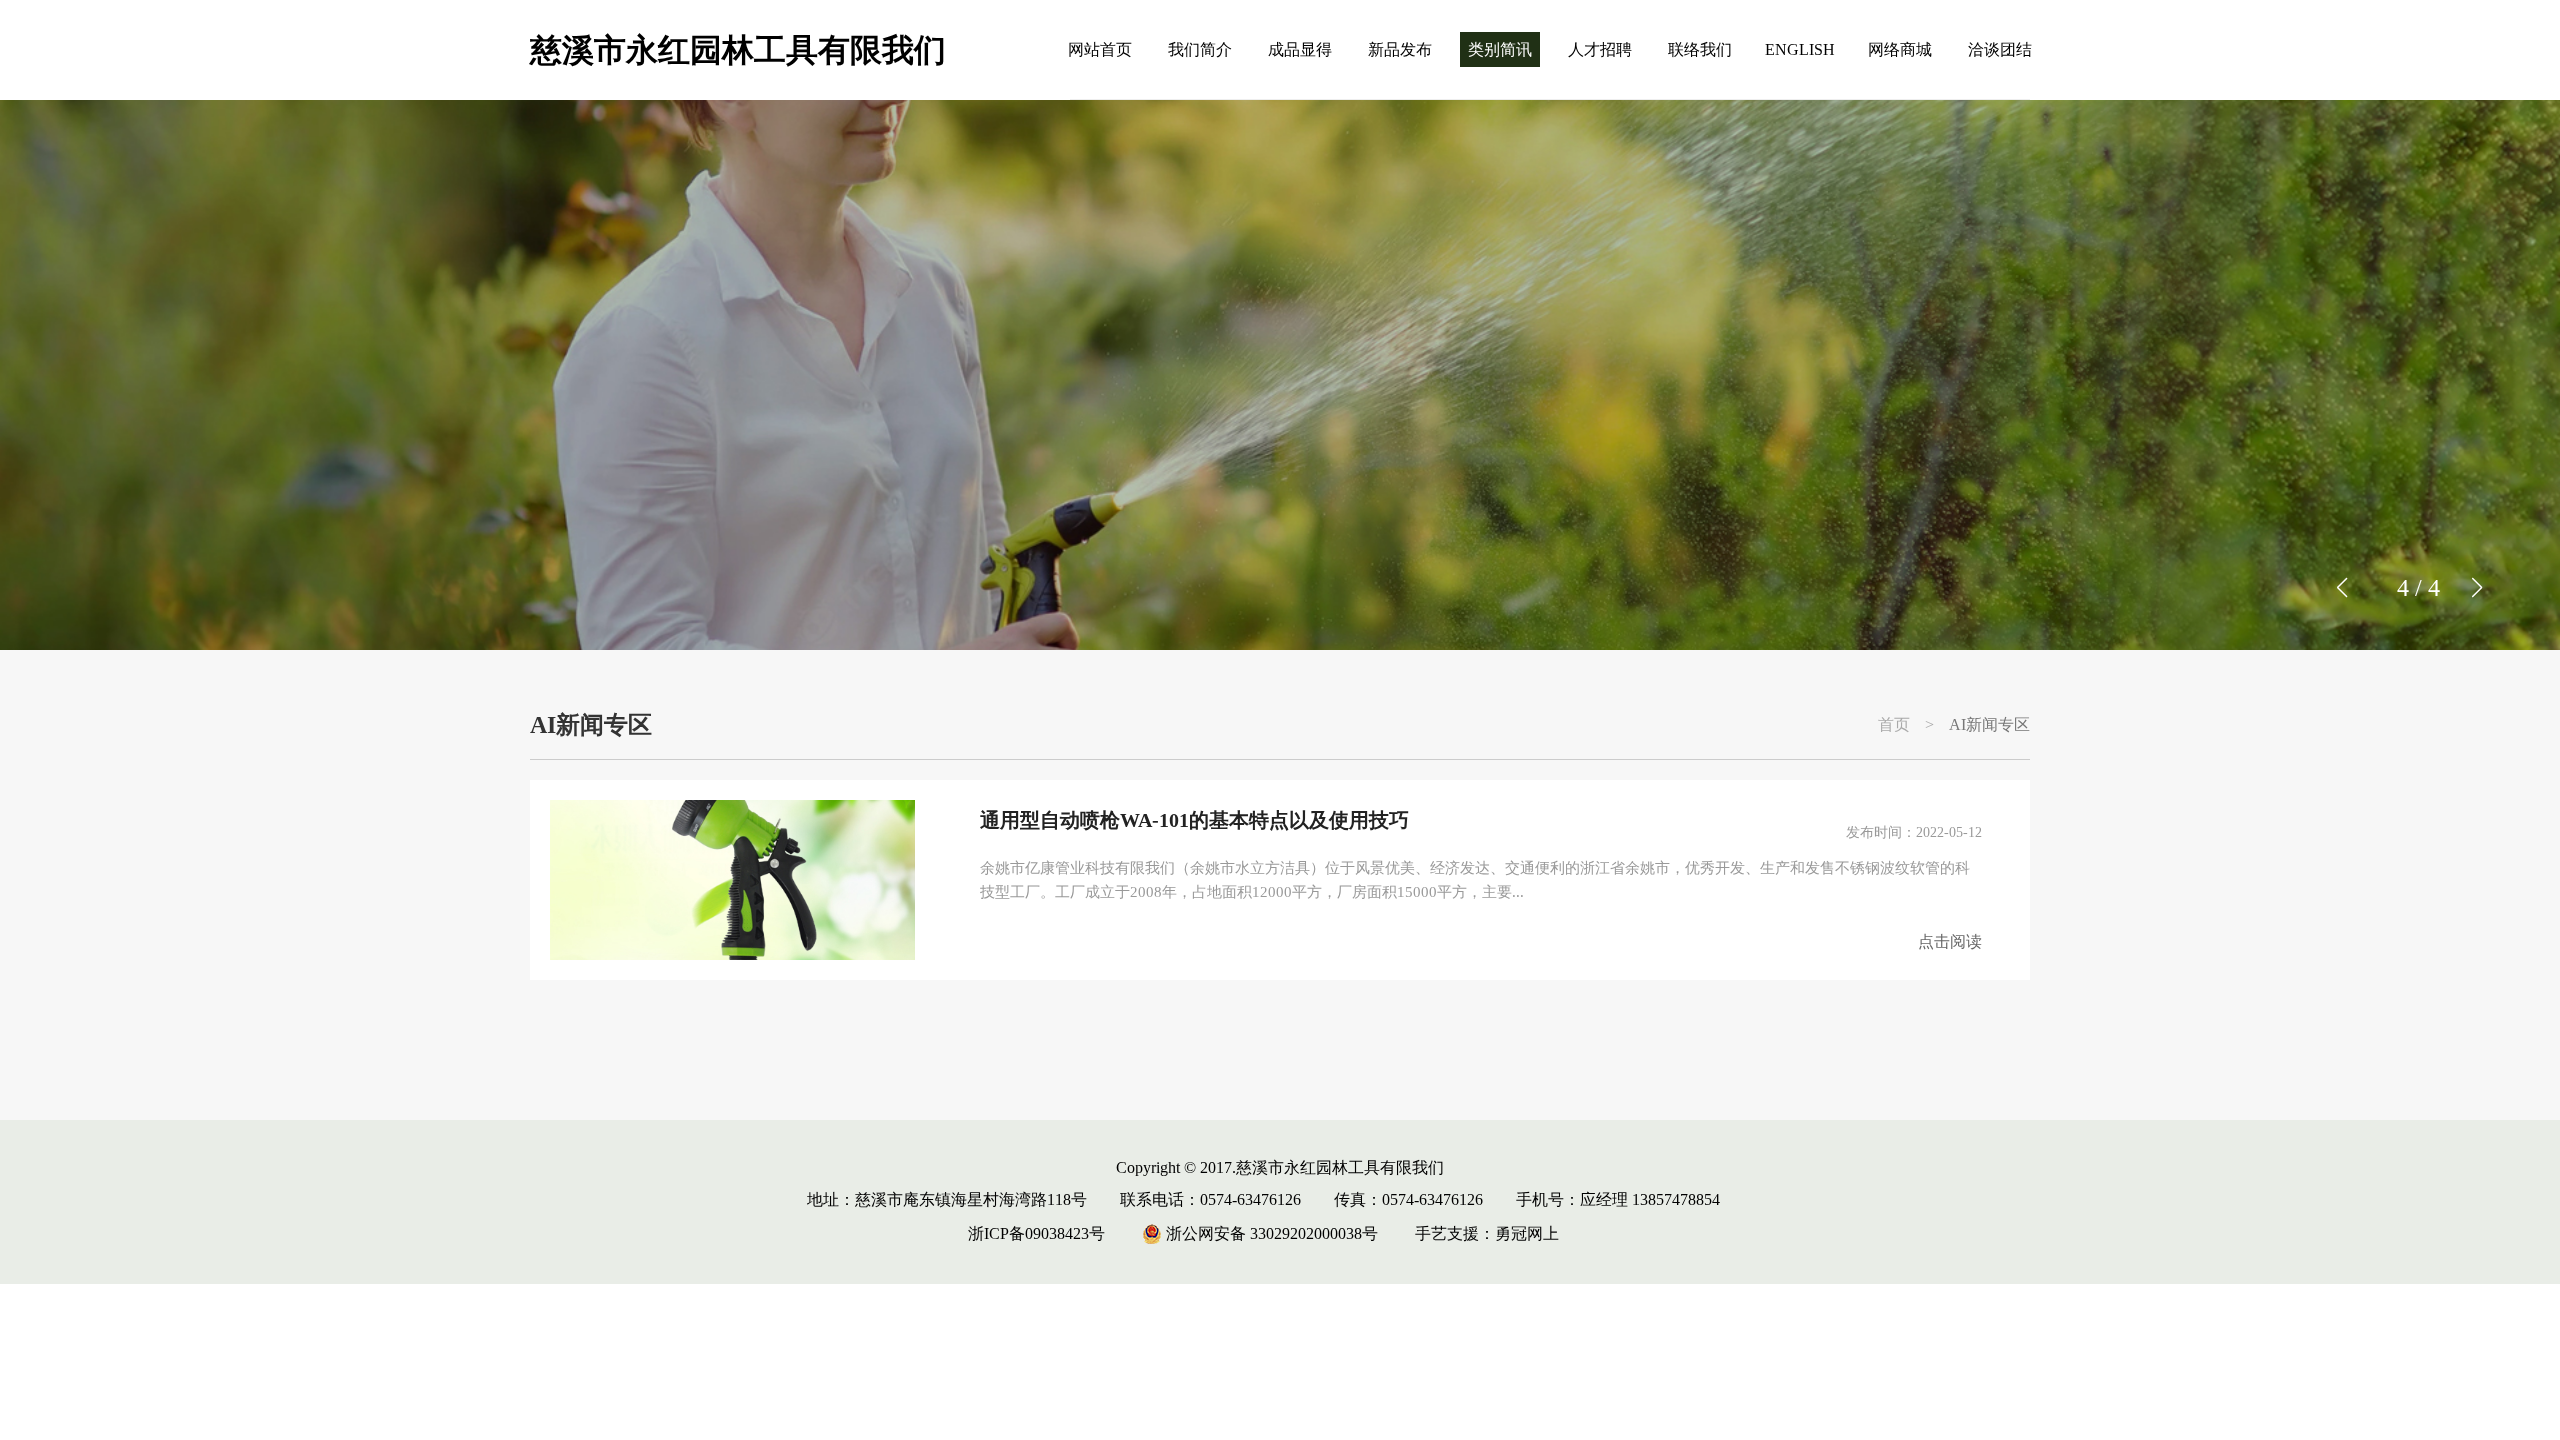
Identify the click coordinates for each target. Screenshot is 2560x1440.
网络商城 (1900, 49)
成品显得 (1300, 49)
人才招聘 (1600, 49)
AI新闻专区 (1989, 725)
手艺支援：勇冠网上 (1487, 1233)
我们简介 (1200, 49)
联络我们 (1700, 49)
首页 (1894, 725)
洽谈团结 (2000, 49)
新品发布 (1400, 49)
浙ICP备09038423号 (1036, 1233)
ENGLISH (1800, 49)
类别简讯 (1500, 49)
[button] (2476, 588)
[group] (1280, 375)
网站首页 (1100, 49)
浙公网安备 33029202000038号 (1270, 1233)
